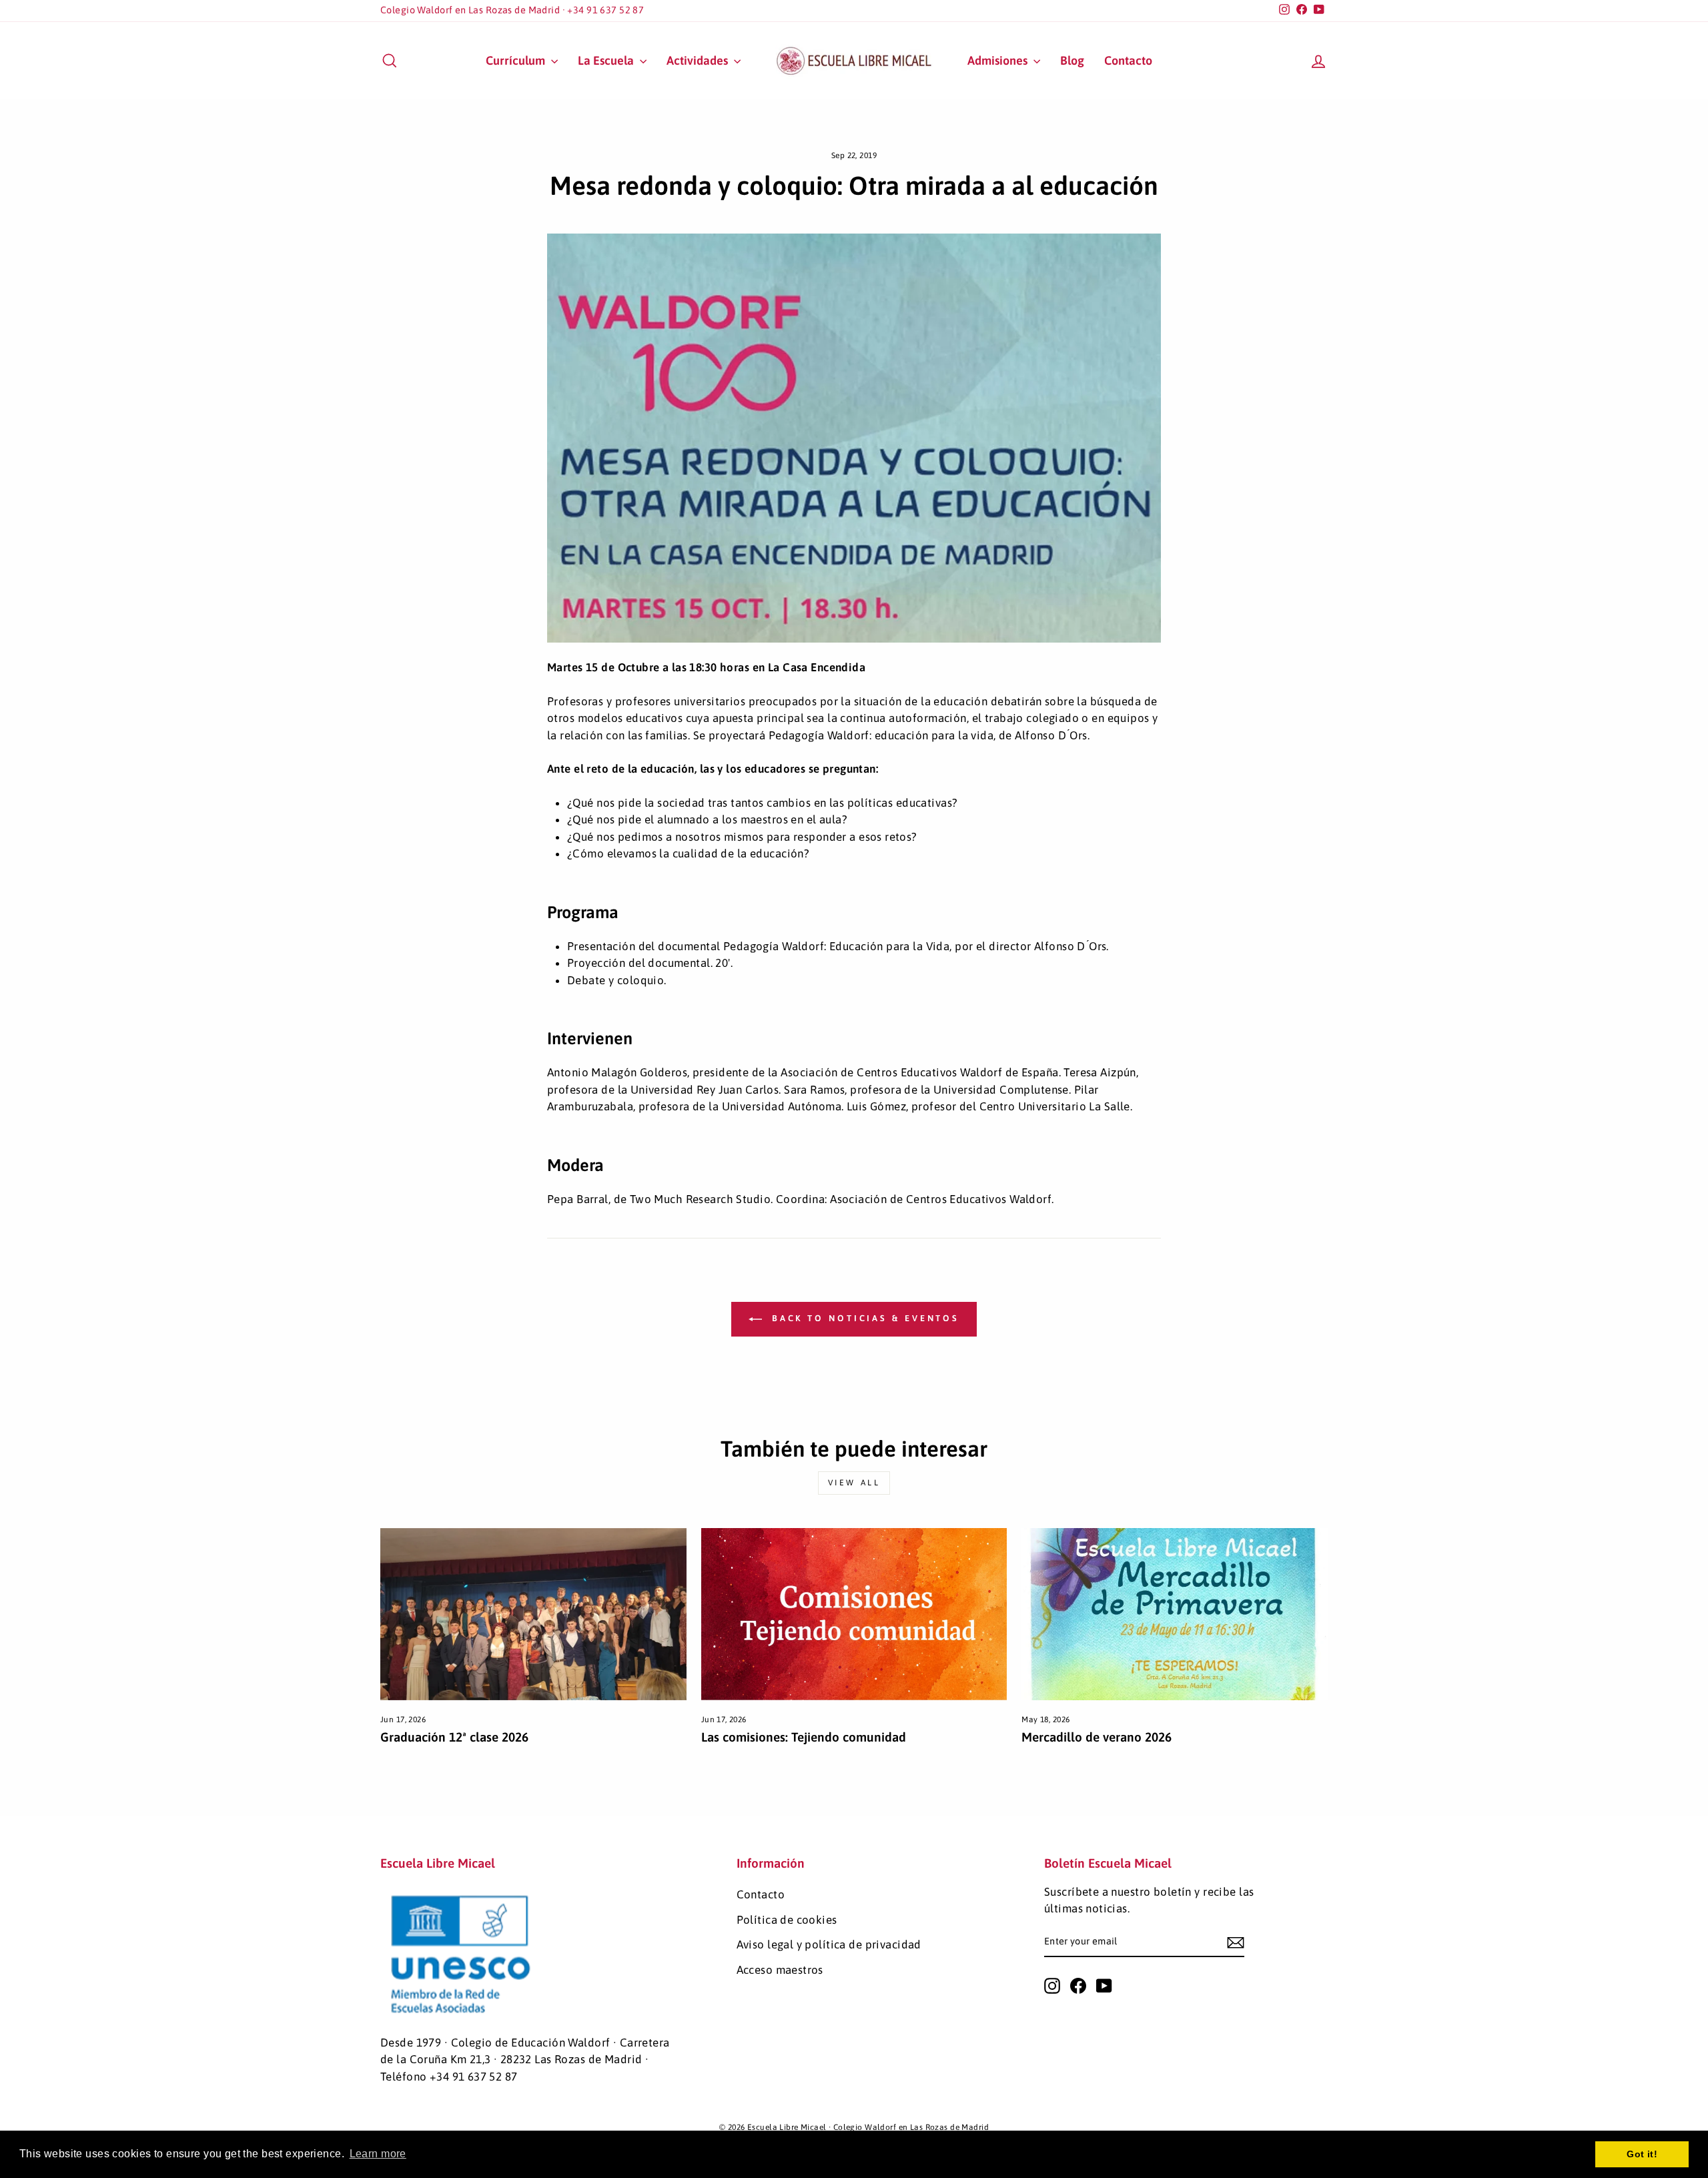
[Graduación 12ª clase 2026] (533, 1614)
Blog (1072, 60)
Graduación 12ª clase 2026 (454, 1737)
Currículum (517, 60)
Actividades (699, 60)
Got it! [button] (1642, 2154)
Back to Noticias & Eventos (863, 1319)
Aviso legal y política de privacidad (829, 1944)
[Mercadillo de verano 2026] (1175, 1614)
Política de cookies (787, 1920)
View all (854, 1483)
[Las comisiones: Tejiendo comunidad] (854, 1614)
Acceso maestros (780, 1970)
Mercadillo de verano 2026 (1097, 1737)
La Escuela (607, 60)
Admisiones (999, 60)
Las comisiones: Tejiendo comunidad (804, 1737)
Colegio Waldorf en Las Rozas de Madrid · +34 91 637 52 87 (512, 10)
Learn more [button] (378, 2154)
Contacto (1128, 60)
